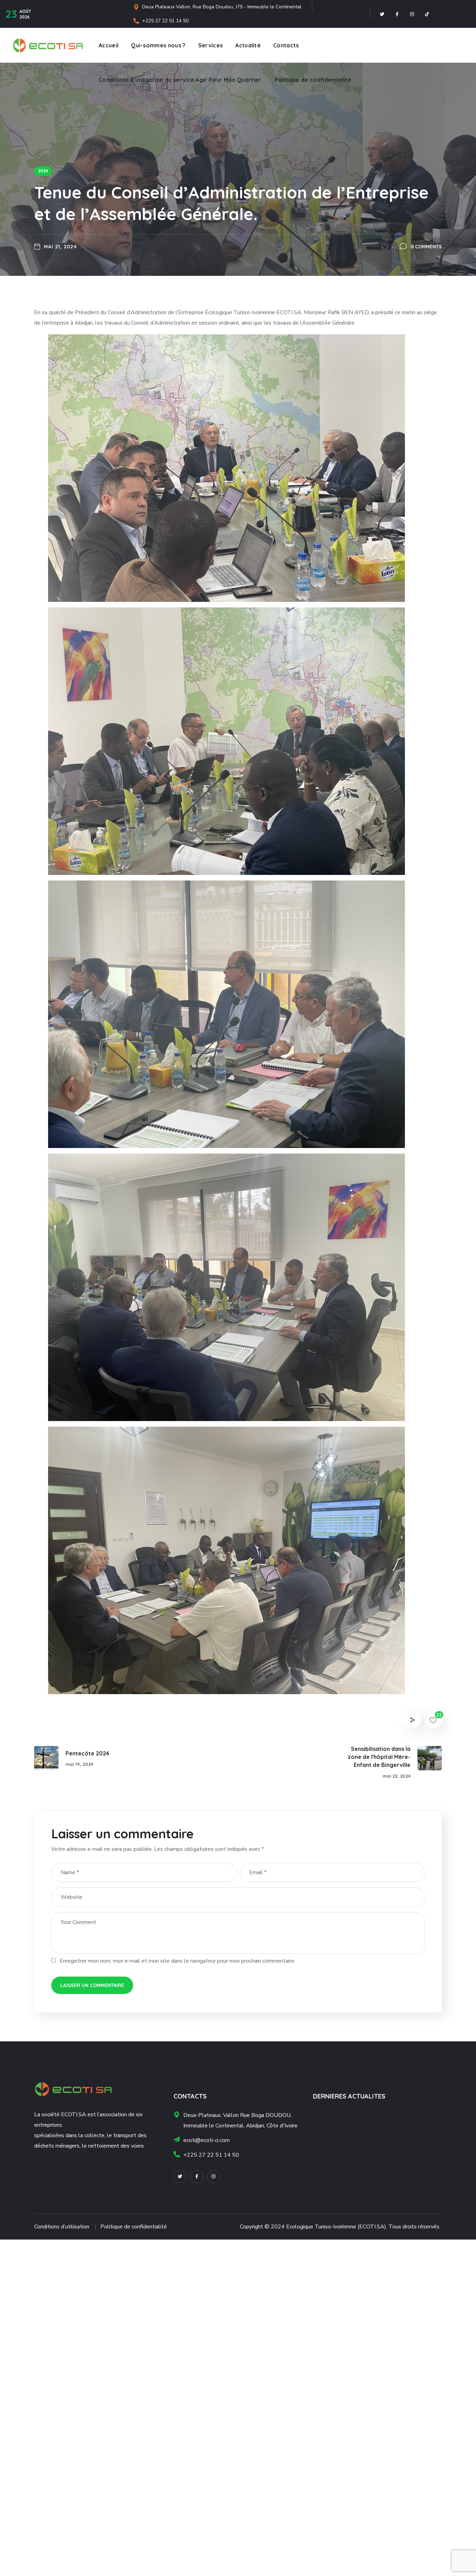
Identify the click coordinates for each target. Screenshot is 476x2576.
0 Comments (426, 247)
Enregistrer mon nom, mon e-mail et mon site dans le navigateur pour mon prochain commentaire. (177, 1961)
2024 (43, 171)
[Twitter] (382, 14)
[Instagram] (412, 14)
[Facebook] (397, 14)
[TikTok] (427, 14)
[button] (227, 468)
